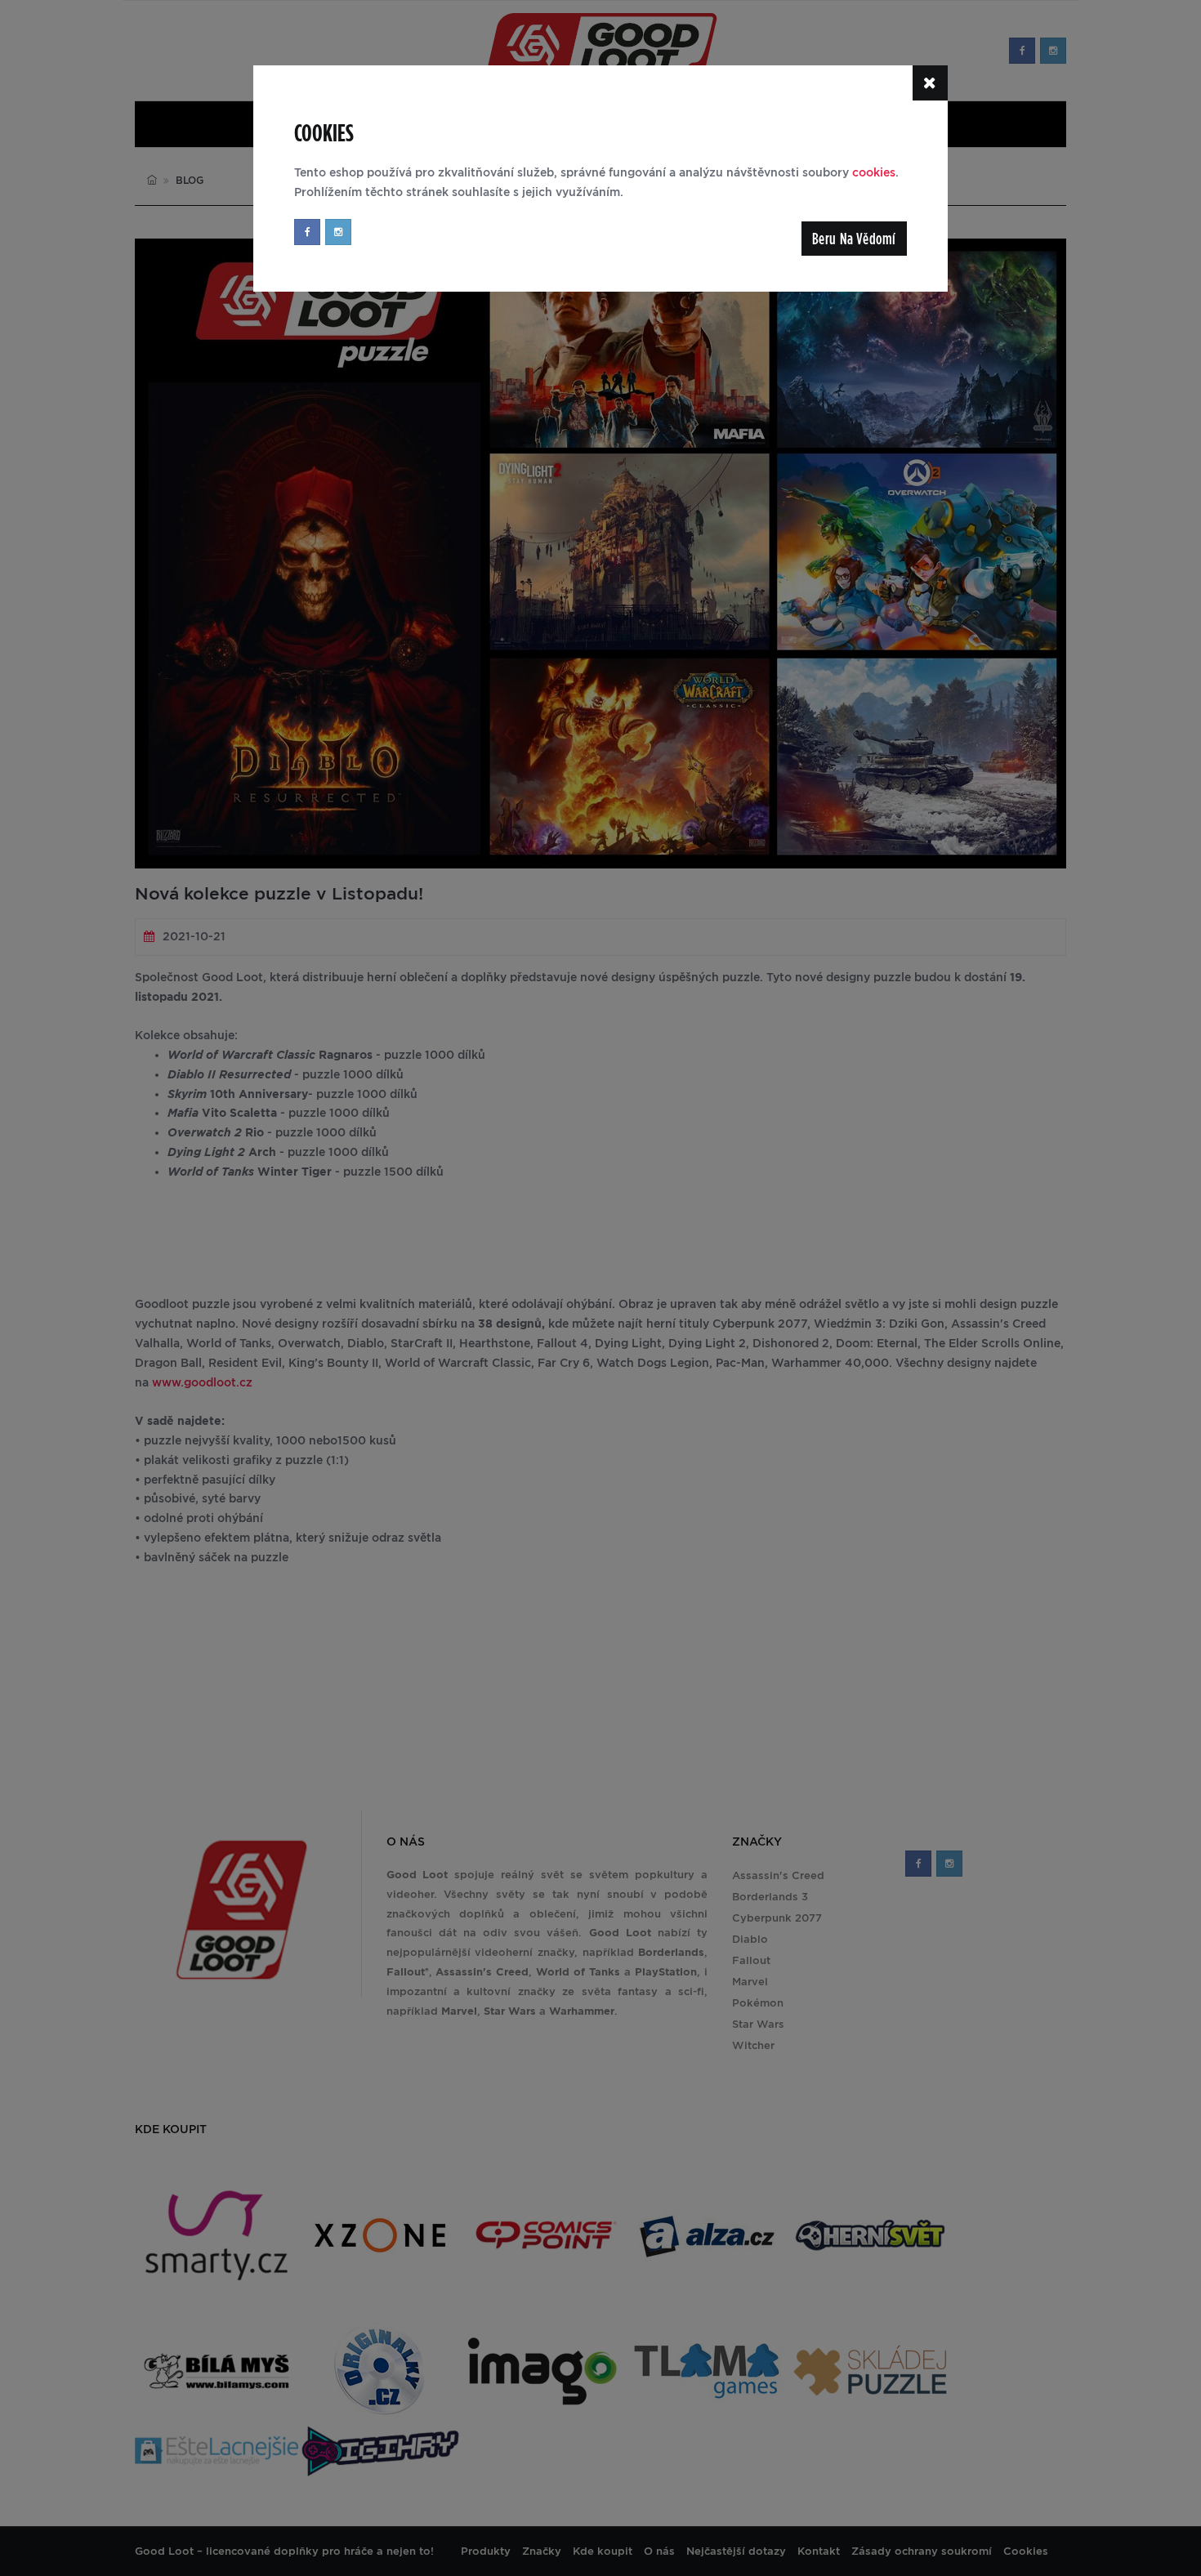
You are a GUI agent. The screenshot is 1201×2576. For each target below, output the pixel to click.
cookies (874, 172)
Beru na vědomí (854, 239)
